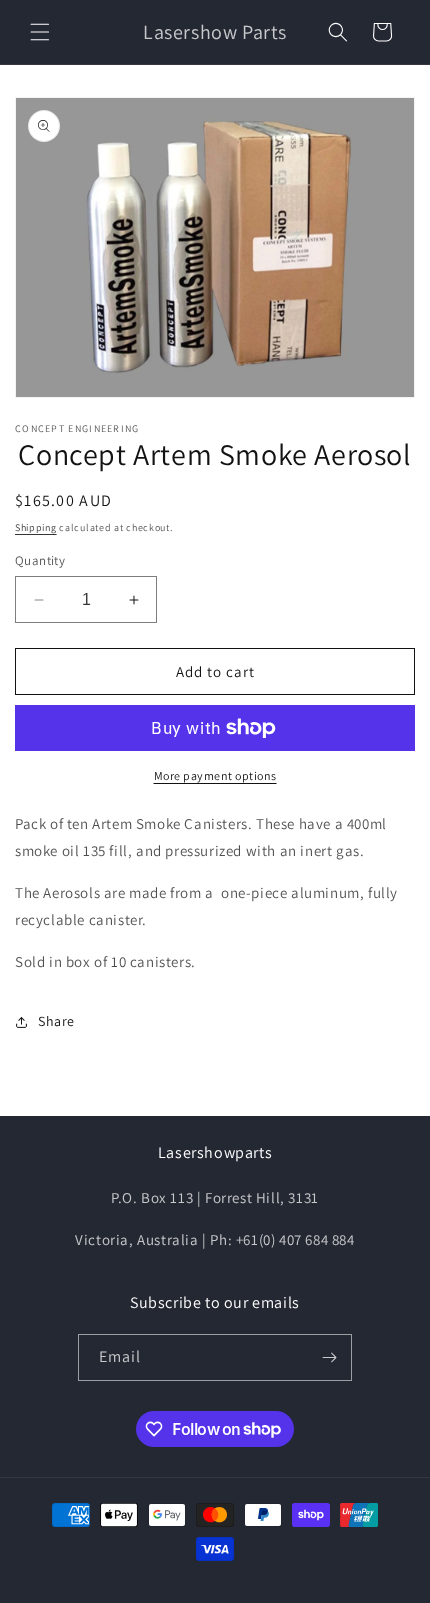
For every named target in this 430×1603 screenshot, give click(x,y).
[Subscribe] (329, 1357)
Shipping (36, 527)
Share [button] (56, 1021)
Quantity (40, 560)
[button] (40, 32)
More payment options (215, 775)
